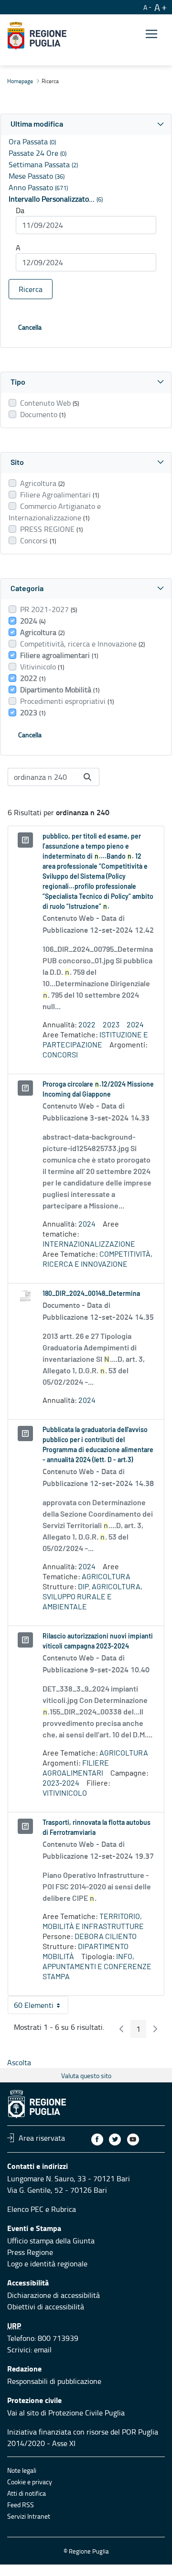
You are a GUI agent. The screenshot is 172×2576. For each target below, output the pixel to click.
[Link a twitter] (115, 2139)
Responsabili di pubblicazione (54, 2381)
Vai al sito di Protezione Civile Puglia (66, 2413)
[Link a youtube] (133, 2139)
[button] (86, 124)
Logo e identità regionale (47, 2263)
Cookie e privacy (30, 2482)
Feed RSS (21, 2505)
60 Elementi (41, 2007)
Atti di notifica (27, 2493)
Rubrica (64, 2209)
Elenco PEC (25, 2209)
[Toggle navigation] (151, 34)
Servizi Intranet (29, 2516)
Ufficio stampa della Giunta (51, 2241)
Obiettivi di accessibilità (46, 2307)
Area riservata (42, 2138)
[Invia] (87, 777)
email (43, 2350)
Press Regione (30, 2252)
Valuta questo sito (86, 2075)
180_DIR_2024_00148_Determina (91, 1294)
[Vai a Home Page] (37, 36)
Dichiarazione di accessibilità (54, 2295)
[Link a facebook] (97, 2139)
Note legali (22, 2470)
